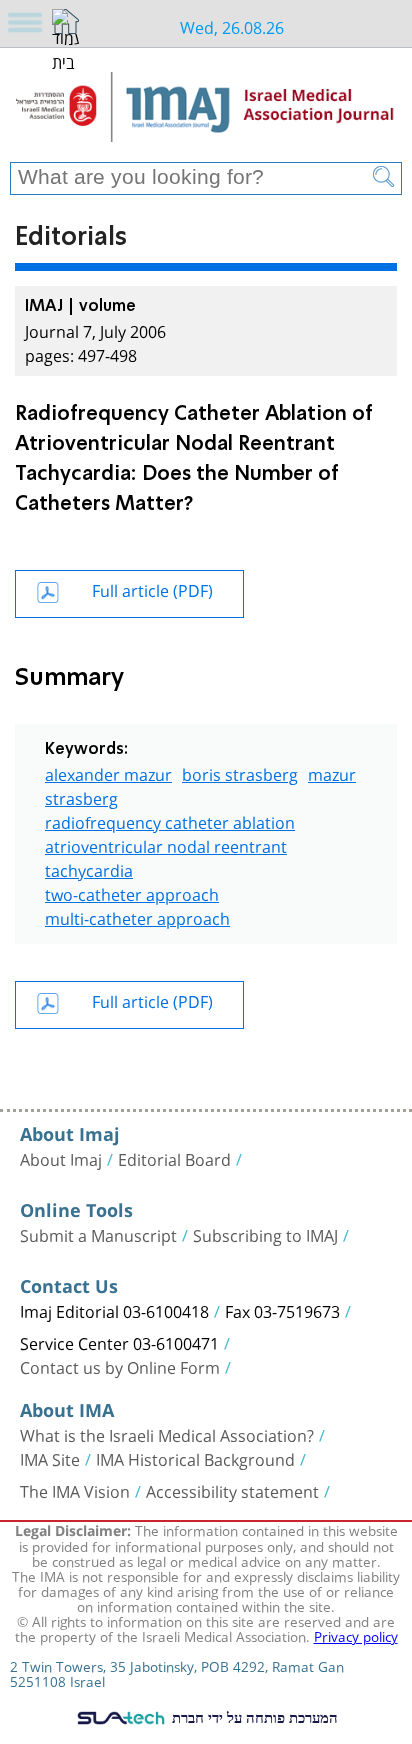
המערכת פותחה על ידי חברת (253, 1717)
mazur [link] (332, 772)
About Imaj (61, 1158)
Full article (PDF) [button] (152, 588)
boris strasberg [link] (240, 772)
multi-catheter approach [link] (137, 916)
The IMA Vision (75, 1490)
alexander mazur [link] (108, 772)
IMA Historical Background (195, 1458)
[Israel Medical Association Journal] (206, 112)
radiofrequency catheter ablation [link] (170, 820)
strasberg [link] (81, 796)
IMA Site (50, 1458)
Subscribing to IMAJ (265, 1234)
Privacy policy (356, 1635)
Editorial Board (174, 1158)
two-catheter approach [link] (132, 892)
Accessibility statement (232, 1490)
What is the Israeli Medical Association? (167, 1434)
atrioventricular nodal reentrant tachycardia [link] (166, 856)
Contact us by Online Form (120, 1366)
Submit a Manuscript (98, 1234)
